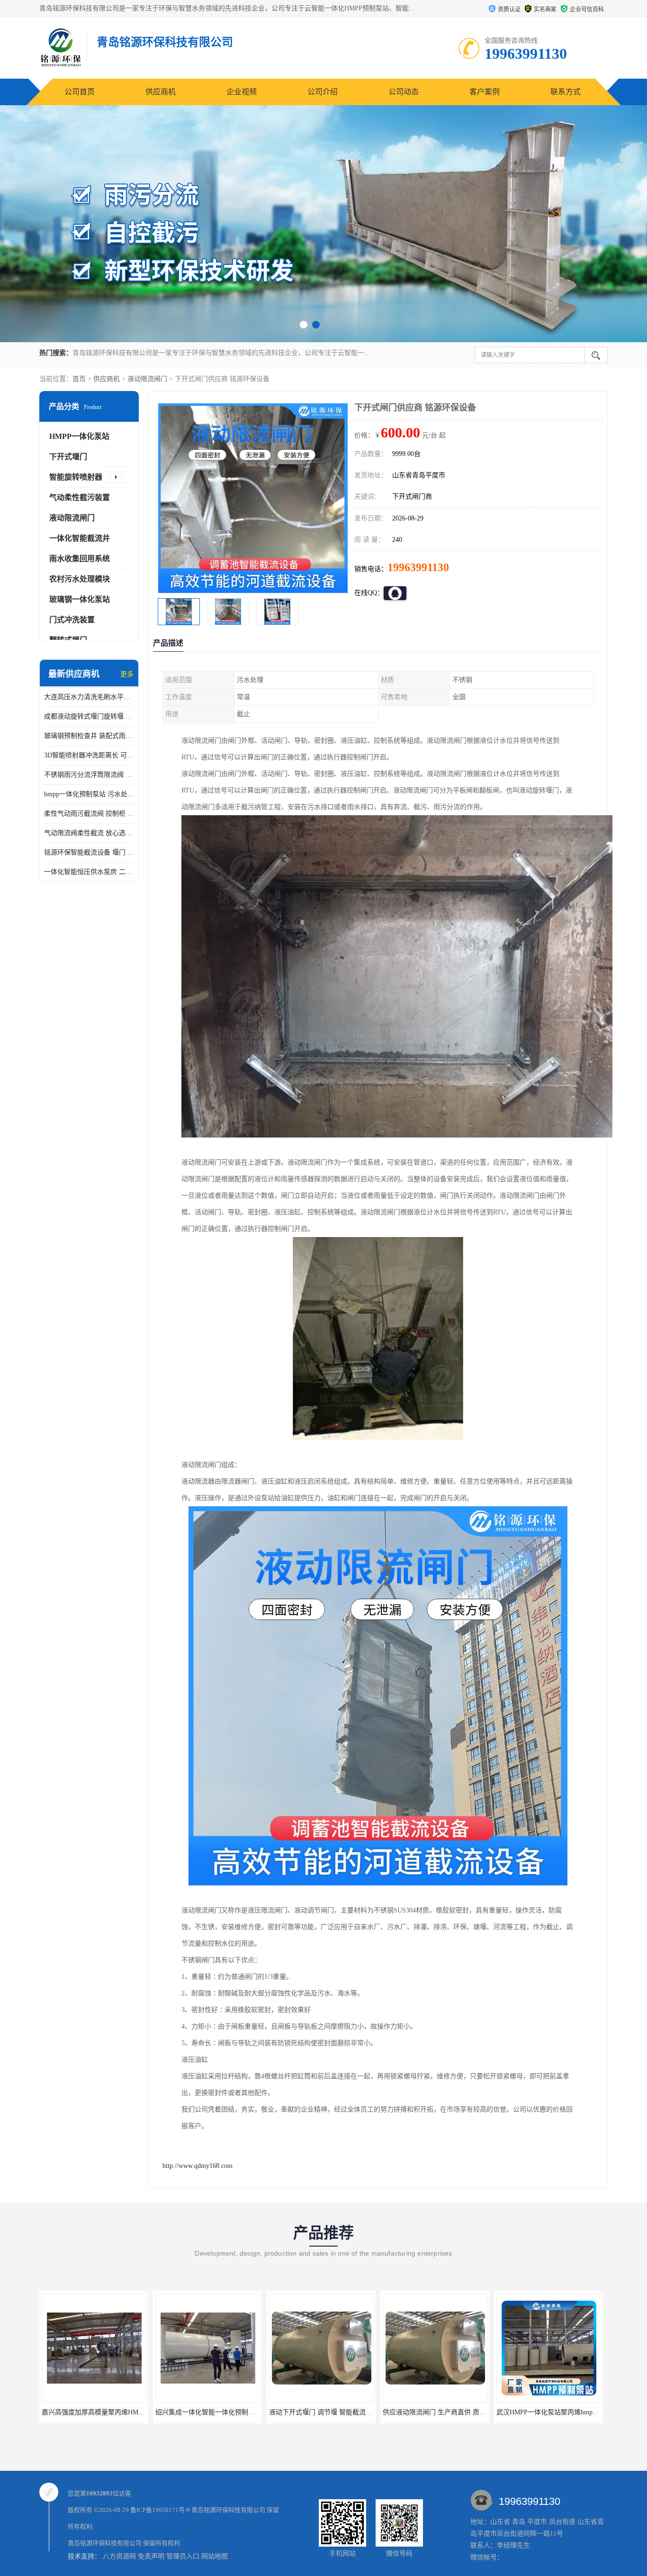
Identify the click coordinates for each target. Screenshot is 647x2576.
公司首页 (80, 92)
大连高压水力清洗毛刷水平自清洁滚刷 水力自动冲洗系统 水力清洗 (89, 697)
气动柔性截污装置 (80, 497)
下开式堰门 (68, 457)
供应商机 (161, 92)
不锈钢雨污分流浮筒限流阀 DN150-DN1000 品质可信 (89, 775)
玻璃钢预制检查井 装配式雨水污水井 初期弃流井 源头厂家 (89, 736)
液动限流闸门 (147, 379)
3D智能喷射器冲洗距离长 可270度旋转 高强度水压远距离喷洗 (89, 755)
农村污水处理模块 (80, 579)
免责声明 (151, 2556)
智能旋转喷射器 (76, 477)
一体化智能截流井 (80, 538)
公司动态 (404, 92)
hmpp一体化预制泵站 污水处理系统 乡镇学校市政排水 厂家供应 (89, 794)
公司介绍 (323, 92)
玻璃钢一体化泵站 (80, 599)
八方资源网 (119, 2556)
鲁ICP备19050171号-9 (160, 2510)
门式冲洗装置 (72, 620)
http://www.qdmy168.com (198, 2166)
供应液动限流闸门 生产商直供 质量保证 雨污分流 (341, 2412)
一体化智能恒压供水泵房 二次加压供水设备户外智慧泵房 (89, 872)
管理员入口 (183, 2556)
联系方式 (566, 92)
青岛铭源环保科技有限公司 (228, 2510)
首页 (79, 379)
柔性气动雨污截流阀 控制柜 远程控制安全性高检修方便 (89, 814)
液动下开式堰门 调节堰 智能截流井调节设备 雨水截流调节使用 (248, 2412)
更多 (127, 674)
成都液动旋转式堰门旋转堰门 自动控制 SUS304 (89, 716)
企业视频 (242, 92)
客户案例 (485, 92)
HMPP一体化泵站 (79, 436)
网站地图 (215, 2556)
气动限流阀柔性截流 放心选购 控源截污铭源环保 (89, 833)
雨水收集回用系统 (80, 559)
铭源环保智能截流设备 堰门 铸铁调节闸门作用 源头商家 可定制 (89, 852)
